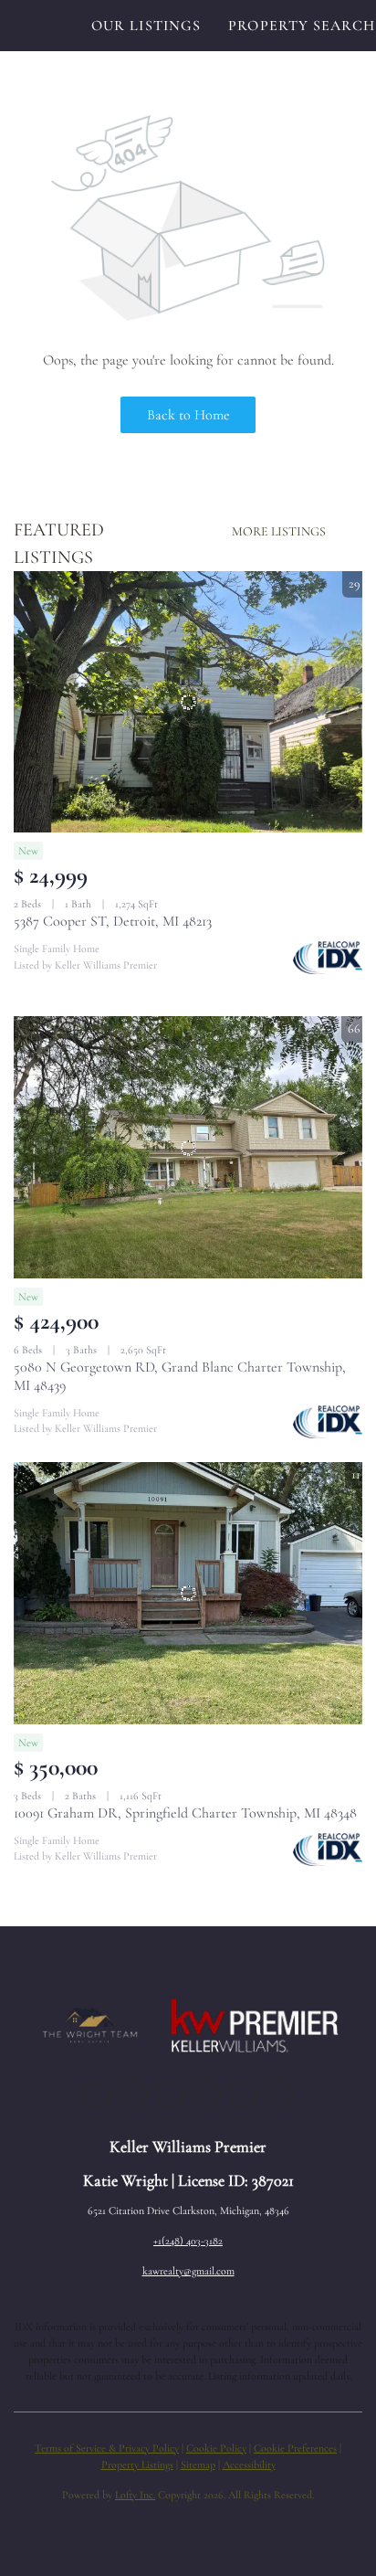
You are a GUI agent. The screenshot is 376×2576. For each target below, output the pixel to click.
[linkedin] (133, 2094)
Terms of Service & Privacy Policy (107, 2448)
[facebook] (97, 2094)
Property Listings (137, 2465)
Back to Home (188, 415)
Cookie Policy (216, 2448)
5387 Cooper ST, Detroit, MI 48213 (113, 921)
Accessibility (249, 2465)
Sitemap (198, 2465)
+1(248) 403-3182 (188, 2241)
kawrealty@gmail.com (188, 2271)
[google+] (279, 2094)
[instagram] (206, 2094)
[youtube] (243, 2094)
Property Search (302, 26)
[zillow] (170, 2094)
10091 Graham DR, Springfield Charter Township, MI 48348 (185, 1813)
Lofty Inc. (135, 2495)
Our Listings (146, 26)
